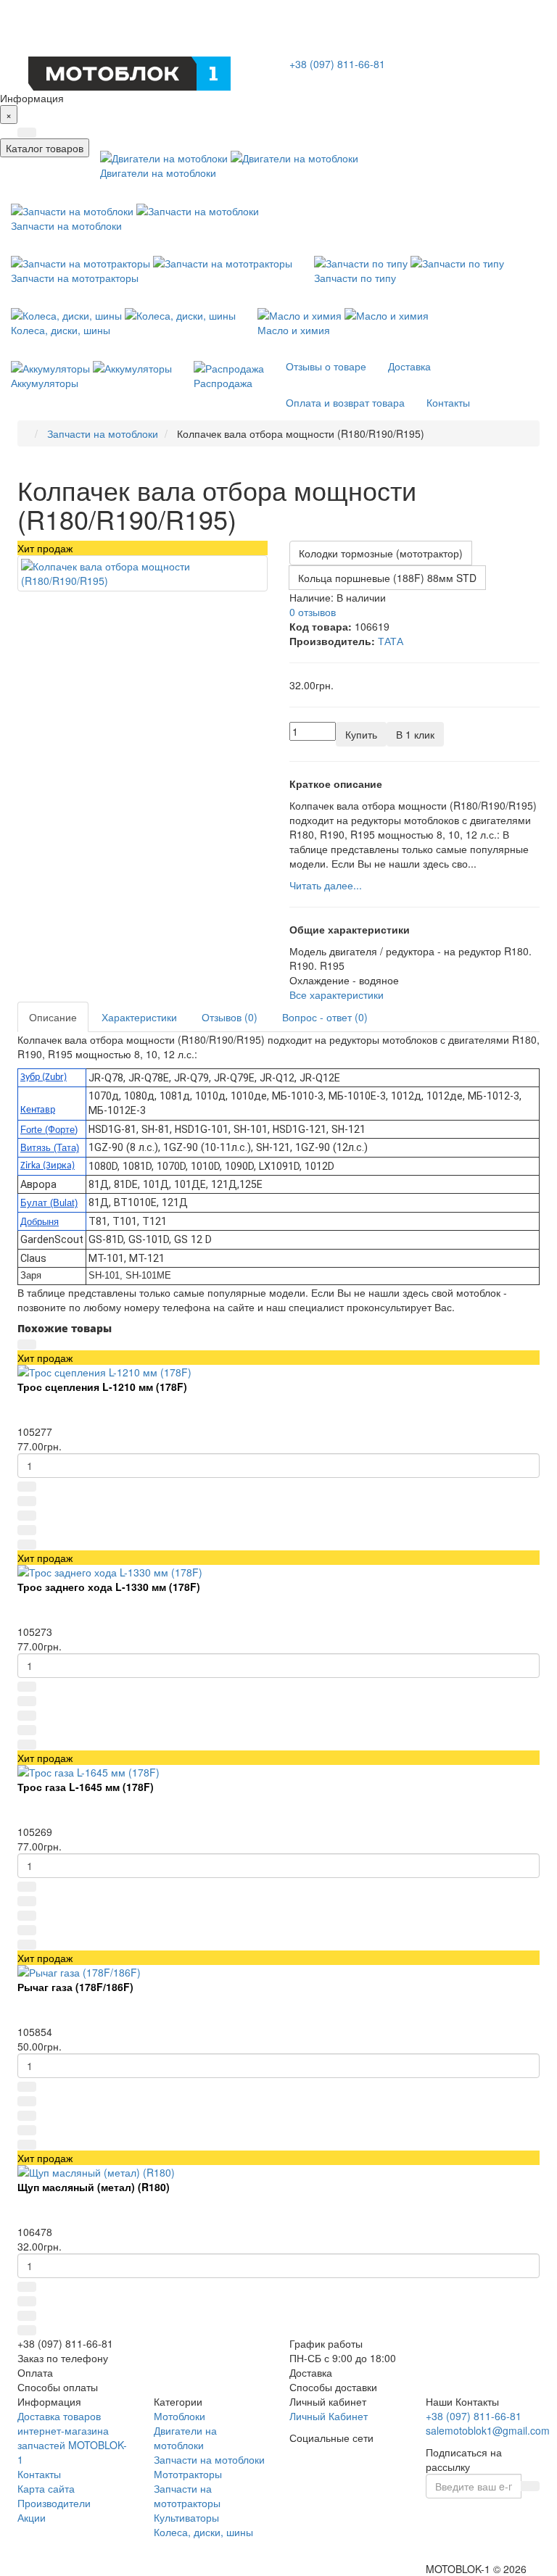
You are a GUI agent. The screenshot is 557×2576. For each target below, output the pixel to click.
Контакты (39, 2474)
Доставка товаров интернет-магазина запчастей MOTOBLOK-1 (72, 2438)
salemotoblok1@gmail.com (488, 2430)
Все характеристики (337, 994)
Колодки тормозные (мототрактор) (381, 553)
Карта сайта (46, 2488)
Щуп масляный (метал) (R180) (94, 2187)
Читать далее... (326, 885)
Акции (32, 2517)
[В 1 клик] (27, 1501)
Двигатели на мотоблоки (185, 2438)
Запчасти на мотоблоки (209, 2459)
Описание (53, 1017)
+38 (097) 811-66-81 (337, 64)
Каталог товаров (45, 148)
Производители (54, 2503)
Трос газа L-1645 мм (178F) (86, 1787)
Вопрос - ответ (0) (325, 1017)
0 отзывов (313, 612)
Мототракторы (188, 2474)
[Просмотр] (27, 1345)
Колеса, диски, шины (203, 2532)
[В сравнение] (27, 1530)
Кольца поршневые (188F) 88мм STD (387, 578)
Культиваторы (186, 2517)
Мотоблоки (180, 2416)
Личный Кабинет (329, 2416)
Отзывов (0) (230, 1017)
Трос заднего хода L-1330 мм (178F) (109, 1587)
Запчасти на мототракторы (187, 2496)
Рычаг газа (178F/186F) (75, 1987)
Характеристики (139, 1017)
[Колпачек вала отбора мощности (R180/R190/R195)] (143, 573)
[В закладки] (27, 1516)
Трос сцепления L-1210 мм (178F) (102, 1387)
